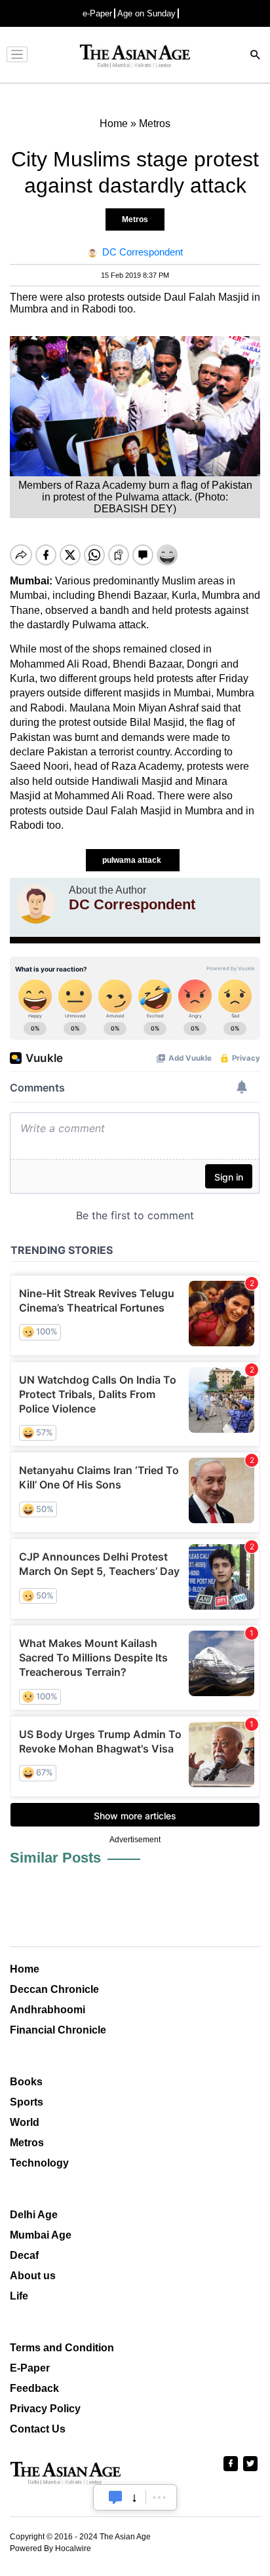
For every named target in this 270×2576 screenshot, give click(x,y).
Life (19, 2296)
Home (25, 1969)
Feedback (34, 2388)
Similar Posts (55, 1858)
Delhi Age (34, 2215)
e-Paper (97, 13)
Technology (39, 2163)
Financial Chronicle (58, 2030)
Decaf (24, 2255)
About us (33, 2276)
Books (26, 2082)
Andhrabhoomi (48, 2010)
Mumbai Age (41, 2235)
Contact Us (38, 2429)
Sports (27, 2102)
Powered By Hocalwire (50, 2548)
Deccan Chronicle (54, 1989)
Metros (135, 219)
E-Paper (30, 2368)
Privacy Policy (45, 2409)
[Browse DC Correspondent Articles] (36, 904)
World (25, 2122)
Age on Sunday (146, 13)
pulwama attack (133, 860)
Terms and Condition (62, 2348)
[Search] (256, 56)
